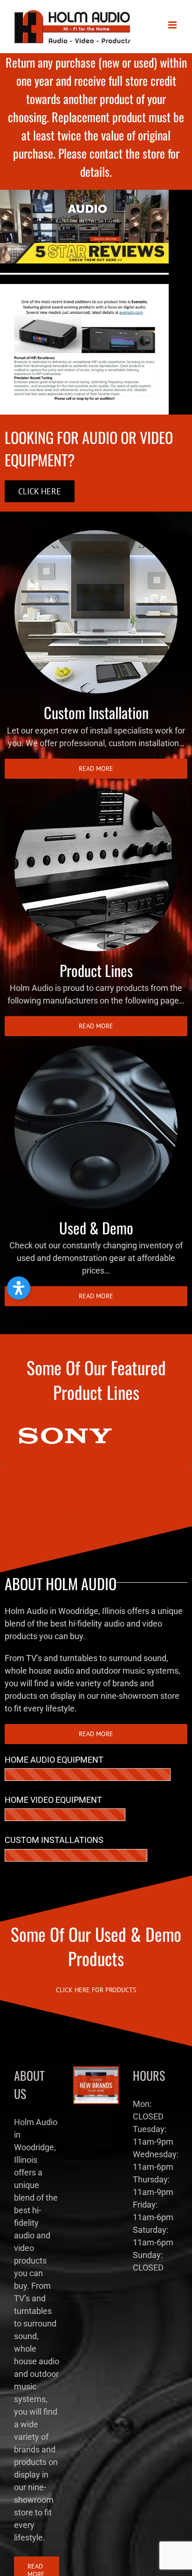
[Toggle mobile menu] (173, 25)
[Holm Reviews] (84, 247)
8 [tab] (145, 1519)
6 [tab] (117, 1519)
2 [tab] (61, 1519)
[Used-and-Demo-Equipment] (96, 1049)
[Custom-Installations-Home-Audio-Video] (96, 534)
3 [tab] (75, 1519)
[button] (19, 1288)
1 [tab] (47, 1519)
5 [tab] (103, 1519)
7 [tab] (131, 1519)
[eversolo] (84, 288)
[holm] (84, 194)
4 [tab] (89, 1519)
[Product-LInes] (96, 792)
